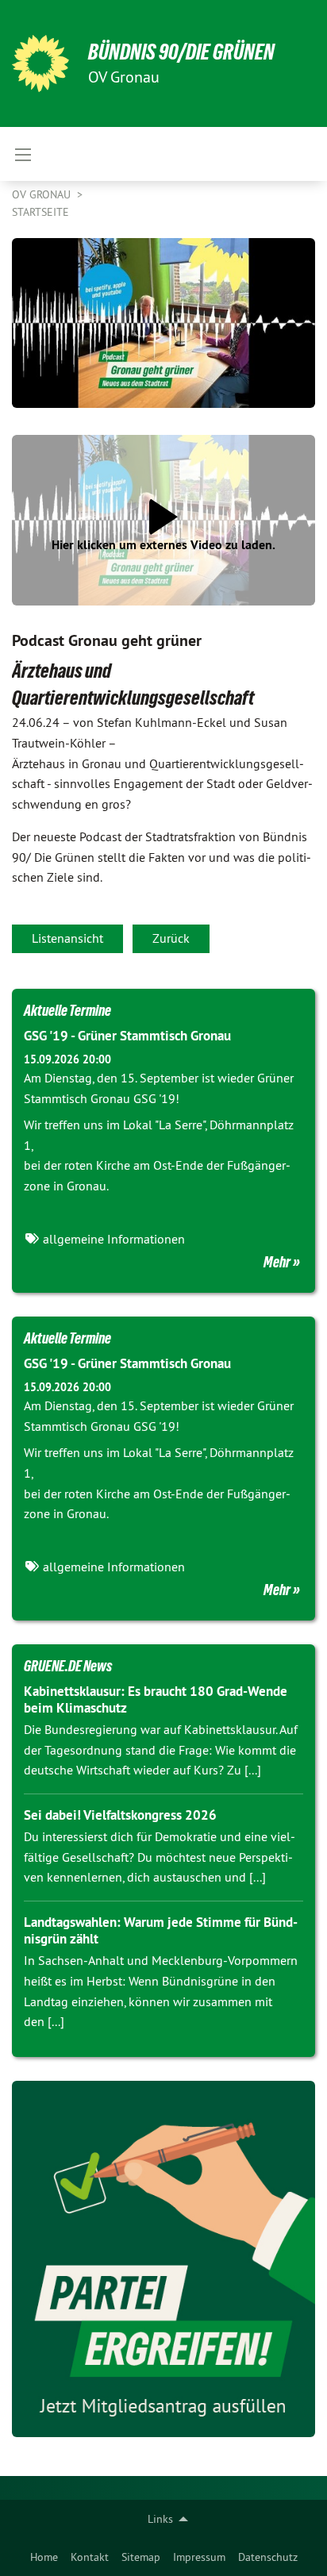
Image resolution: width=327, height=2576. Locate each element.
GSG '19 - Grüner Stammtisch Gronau (127, 1036)
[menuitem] (44, 2557)
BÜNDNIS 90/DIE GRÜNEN (181, 52)
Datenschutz (268, 2557)
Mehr (277, 1262)
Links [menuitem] (160, 2519)
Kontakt (90, 2557)
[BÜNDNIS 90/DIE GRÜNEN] (40, 63)
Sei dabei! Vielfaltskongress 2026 (120, 1815)
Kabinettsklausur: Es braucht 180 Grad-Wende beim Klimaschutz (156, 1699)
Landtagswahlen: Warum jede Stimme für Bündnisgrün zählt (161, 1930)
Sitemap (141, 2557)
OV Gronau (43, 194)
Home (44, 2557)
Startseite (40, 212)
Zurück (171, 938)
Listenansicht (67, 938)
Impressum (199, 2557)
